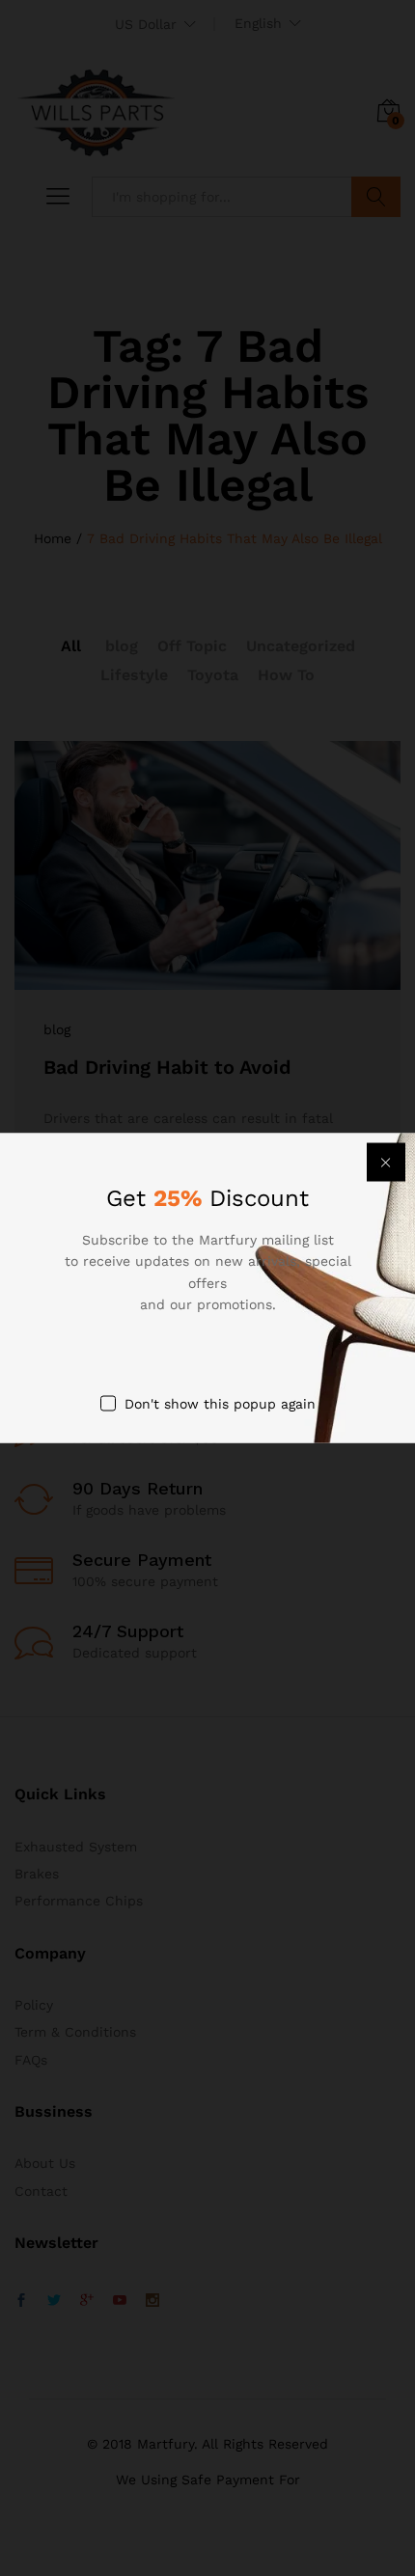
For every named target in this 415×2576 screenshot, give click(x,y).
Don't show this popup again (220, 1403)
